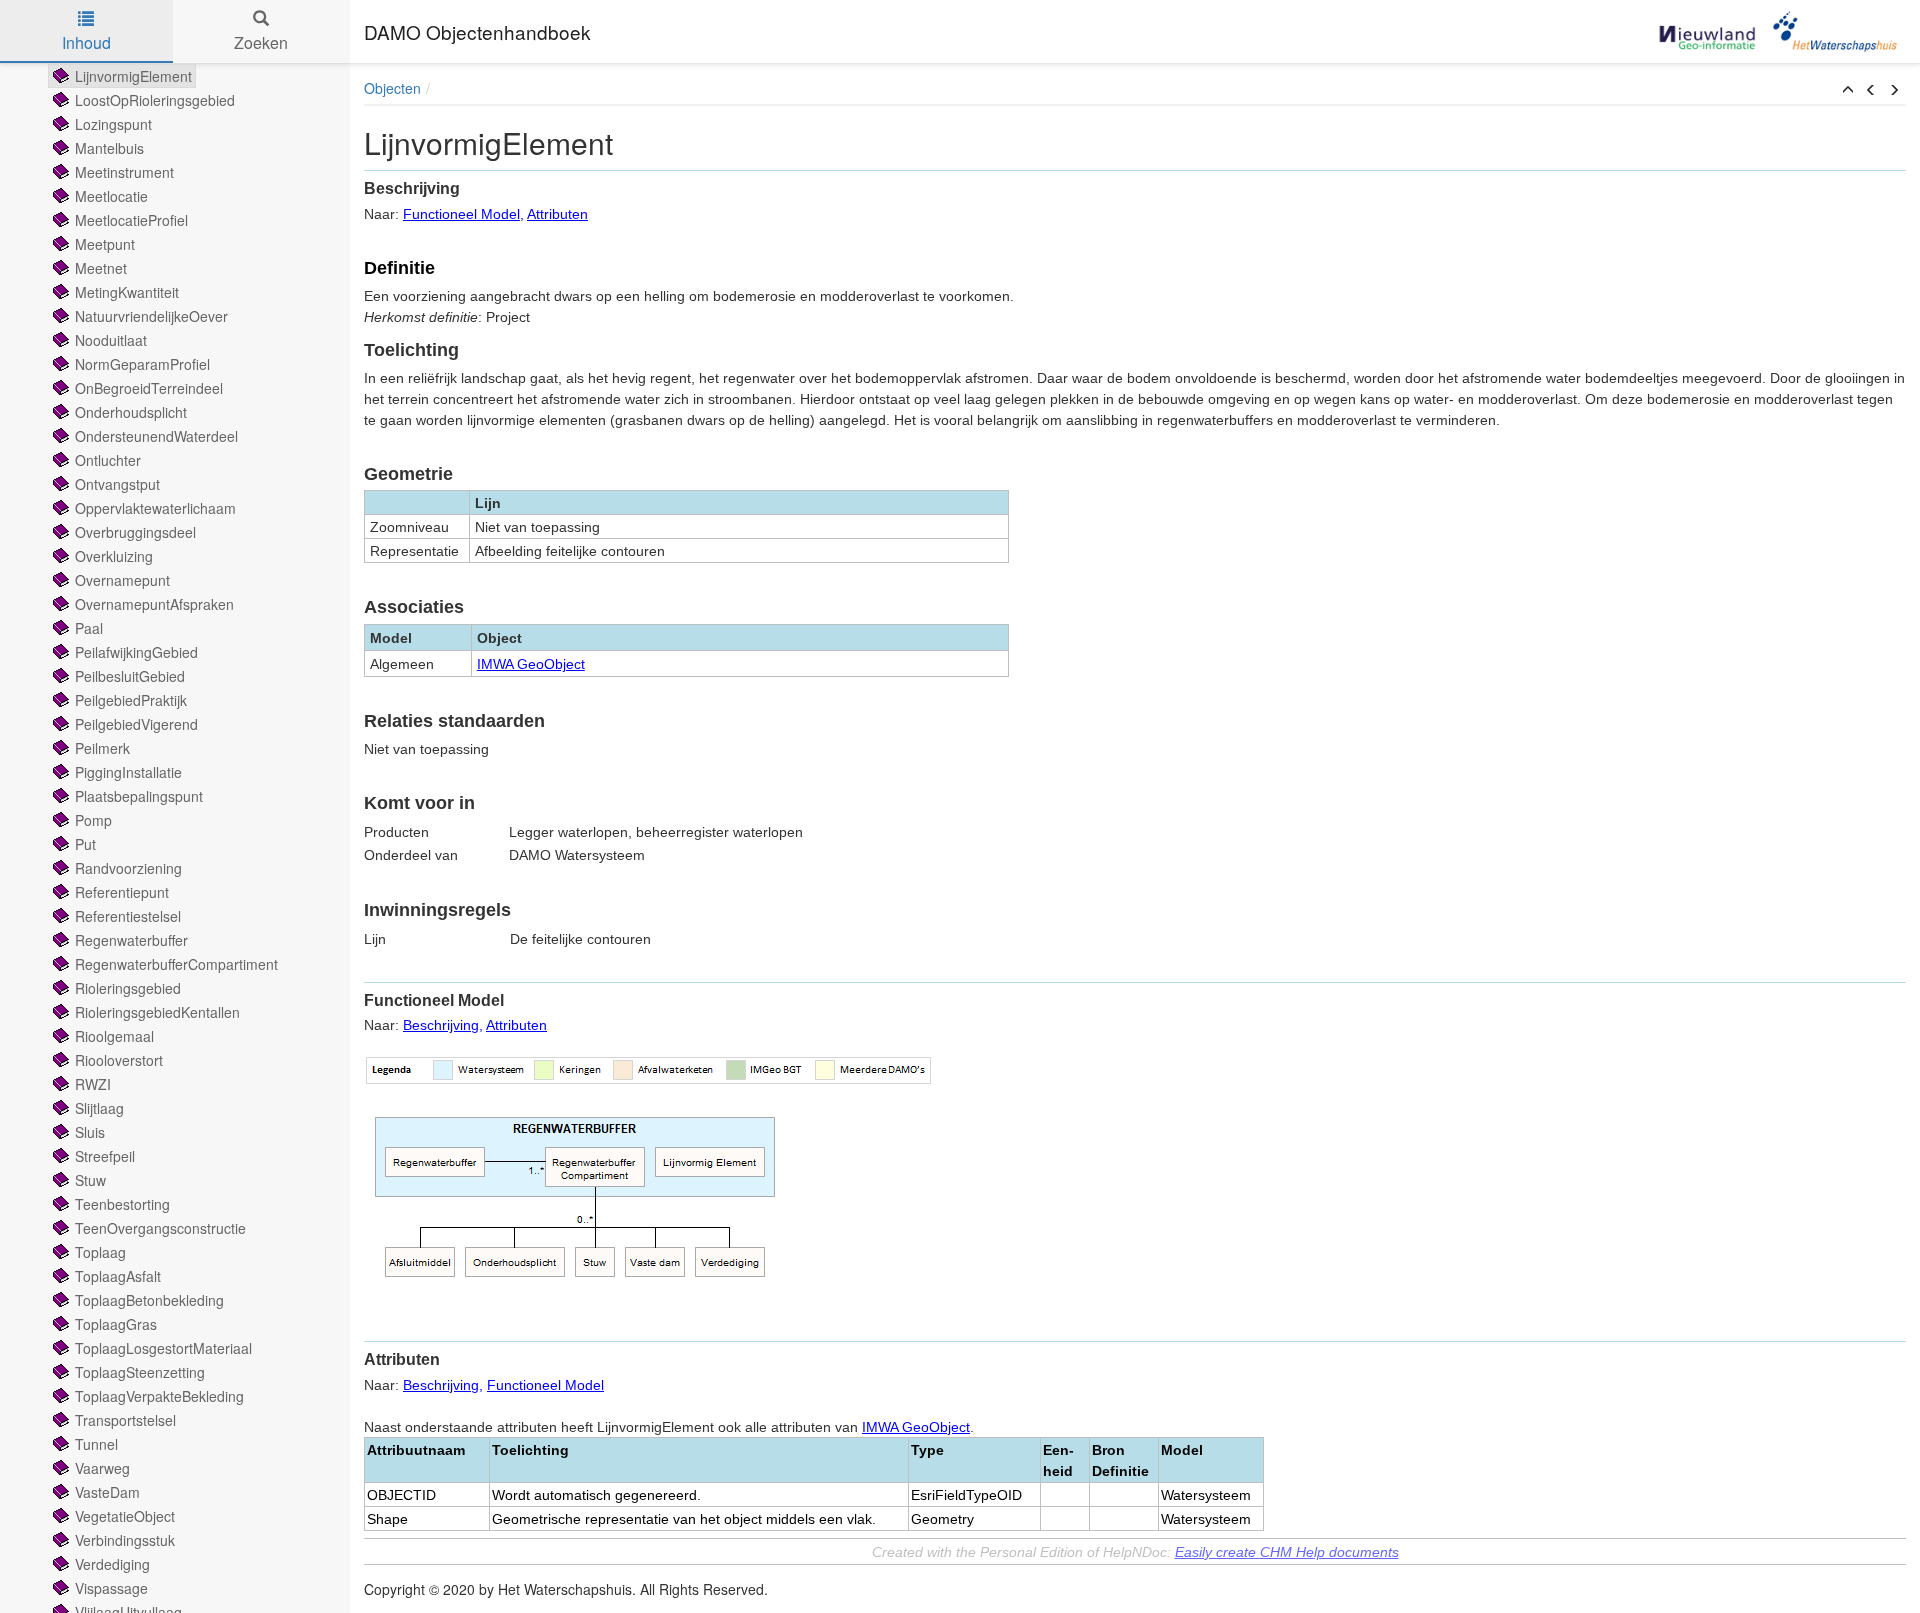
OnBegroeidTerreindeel (149, 388)
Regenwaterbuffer (131, 940)
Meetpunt (105, 244)
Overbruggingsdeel (135, 532)
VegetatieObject (125, 1516)
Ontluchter (108, 460)
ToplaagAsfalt (118, 1276)
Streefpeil (105, 1156)
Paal (89, 628)
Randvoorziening (128, 868)
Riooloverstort (119, 1060)
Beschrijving (441, 1025)
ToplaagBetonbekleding (149, 1300)
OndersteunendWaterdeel (156, 436)
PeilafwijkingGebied (136, 652)
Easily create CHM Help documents (1287, 1552)
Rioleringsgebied (128, 988)
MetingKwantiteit (127, 292)
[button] (1848, 90)
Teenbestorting (122, 1204)
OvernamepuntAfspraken (154, 604)
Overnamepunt (122, 580)
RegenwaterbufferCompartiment (176, 964)
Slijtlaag (99, 1108)
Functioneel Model (461, 214)
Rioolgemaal (114, 1036)
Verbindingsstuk (125, 1540)
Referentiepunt (122, 892)
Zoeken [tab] (261, 42)
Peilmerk (102, 748)
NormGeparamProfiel (142, 364)
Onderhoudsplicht (131, 412)
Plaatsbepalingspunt (139, 796)
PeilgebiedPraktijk (131, 700)
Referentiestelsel (128, 916)
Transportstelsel (125, 1420)
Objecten (392, 88)
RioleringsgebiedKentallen (157, 1012)
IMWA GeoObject (531, 664)
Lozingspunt (113, 124)
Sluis (90, 1132)
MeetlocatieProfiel (131, 220)
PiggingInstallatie (128, 772)
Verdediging (112, 1564)
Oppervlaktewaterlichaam (155, 508)
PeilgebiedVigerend (136, 724)
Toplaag (100, 1252)
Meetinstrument (124, 172)
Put (85, 844)
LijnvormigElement (133, 76)
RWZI (93, 1084)
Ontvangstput (117, 484)
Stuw (90, 1180)
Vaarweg (102, 1468)
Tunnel (96, 1444)
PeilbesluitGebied (130, 676)
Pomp (93, 820)
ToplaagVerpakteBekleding (159, 1396)
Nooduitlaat (111, 340)
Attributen (557, 214)
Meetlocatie (111, 196)
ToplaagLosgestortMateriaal (163, 1348)
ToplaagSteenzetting (140, 1372)
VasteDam (107, 1492)
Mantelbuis (109, 148)
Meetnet (101, 268)
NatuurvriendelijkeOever (151, 316)
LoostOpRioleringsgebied (155, 100)
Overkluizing (114, 556)
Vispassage (111, 1588)
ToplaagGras (116, 1324)
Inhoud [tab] (86, 42)
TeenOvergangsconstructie (160, 1228)
